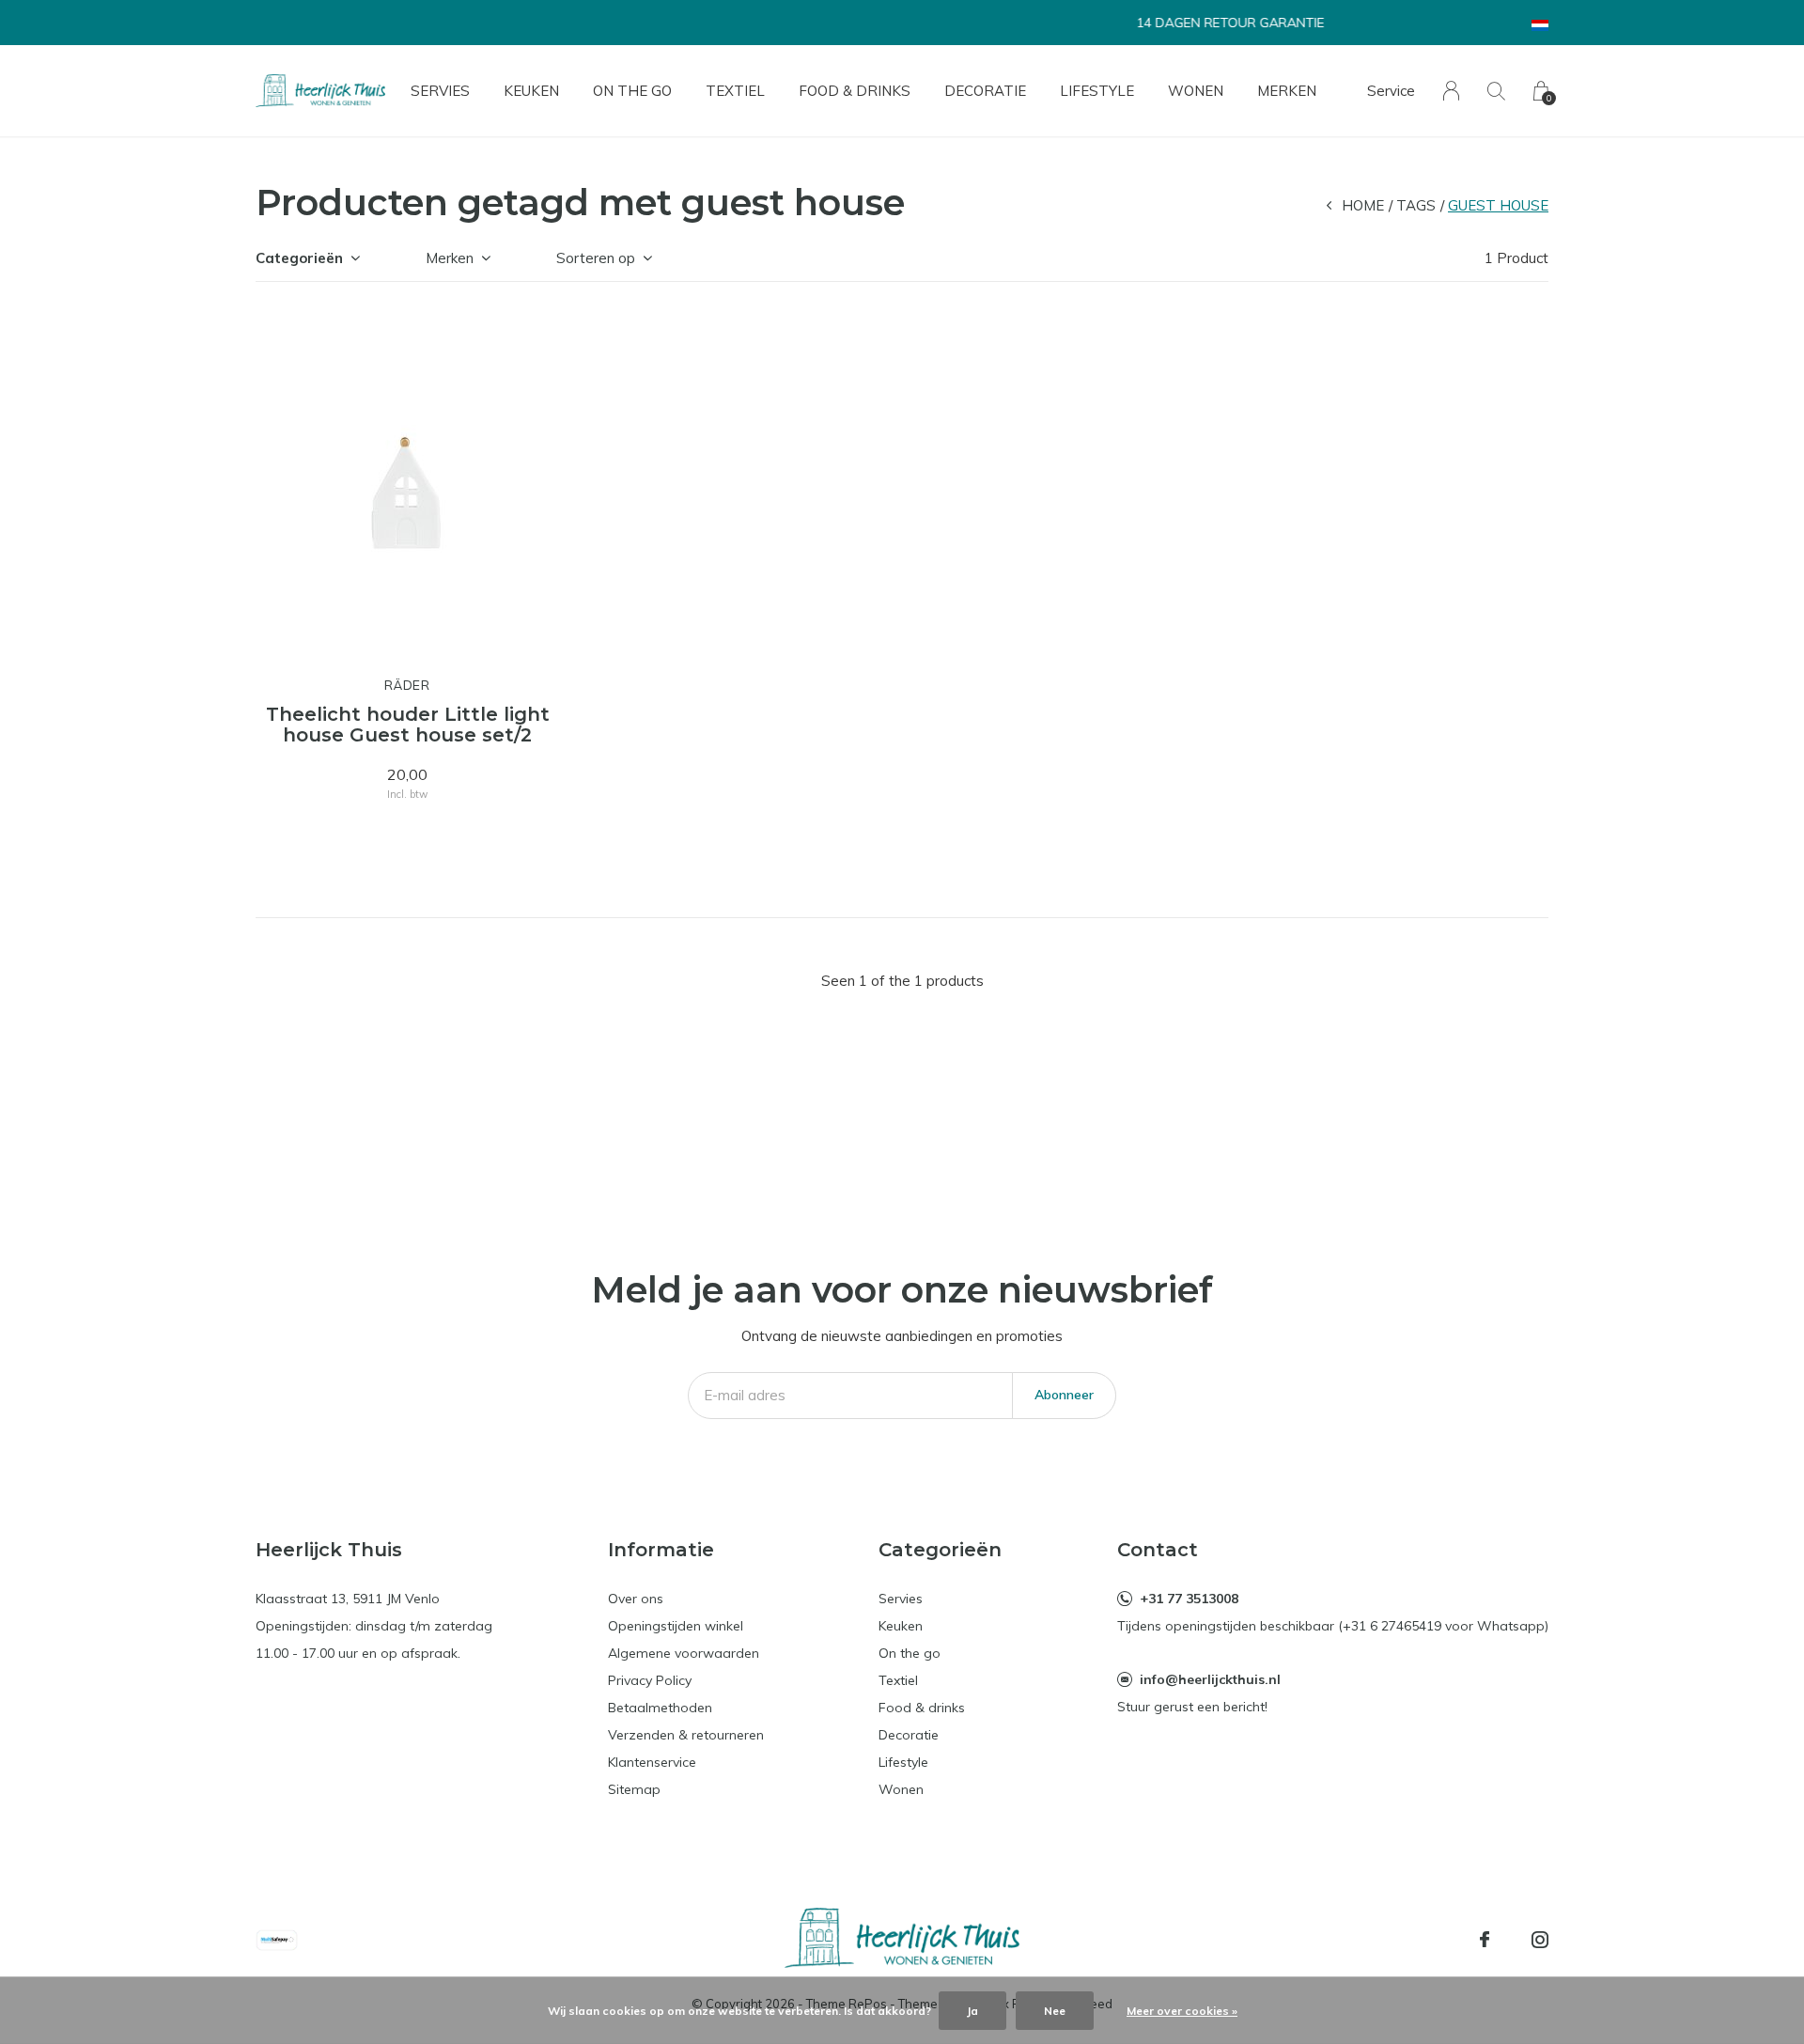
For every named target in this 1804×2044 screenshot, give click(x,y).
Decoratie (985, 91)
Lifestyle (1097, 91)
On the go (632, 91)
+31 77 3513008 (1189, 1599)
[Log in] (1451, 91)
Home (1363, 205)
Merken (1287, 91)
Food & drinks (855, 91)
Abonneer (1064, 1395)
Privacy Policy (650, 1680)
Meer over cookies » (1182, 2011)
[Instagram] (1540, 1940)
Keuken (531, 91)
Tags (1416, 205)
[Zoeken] (1496, 91)
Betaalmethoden (660, 1708)
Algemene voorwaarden (684, 1653)
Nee (1055, 2011)
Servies (440, 91)
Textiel (735, 91)
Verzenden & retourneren (686, 1735)
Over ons (636, 1599)
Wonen (1196, 91)
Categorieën (299, 258)
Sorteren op (596, 258)
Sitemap (634, 1789)
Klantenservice (652, 1762)
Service (1391, 91)
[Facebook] (1485, 1940)
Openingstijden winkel (676, 1626)
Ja (972, 2011)
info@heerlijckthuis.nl (1210, 1679)
